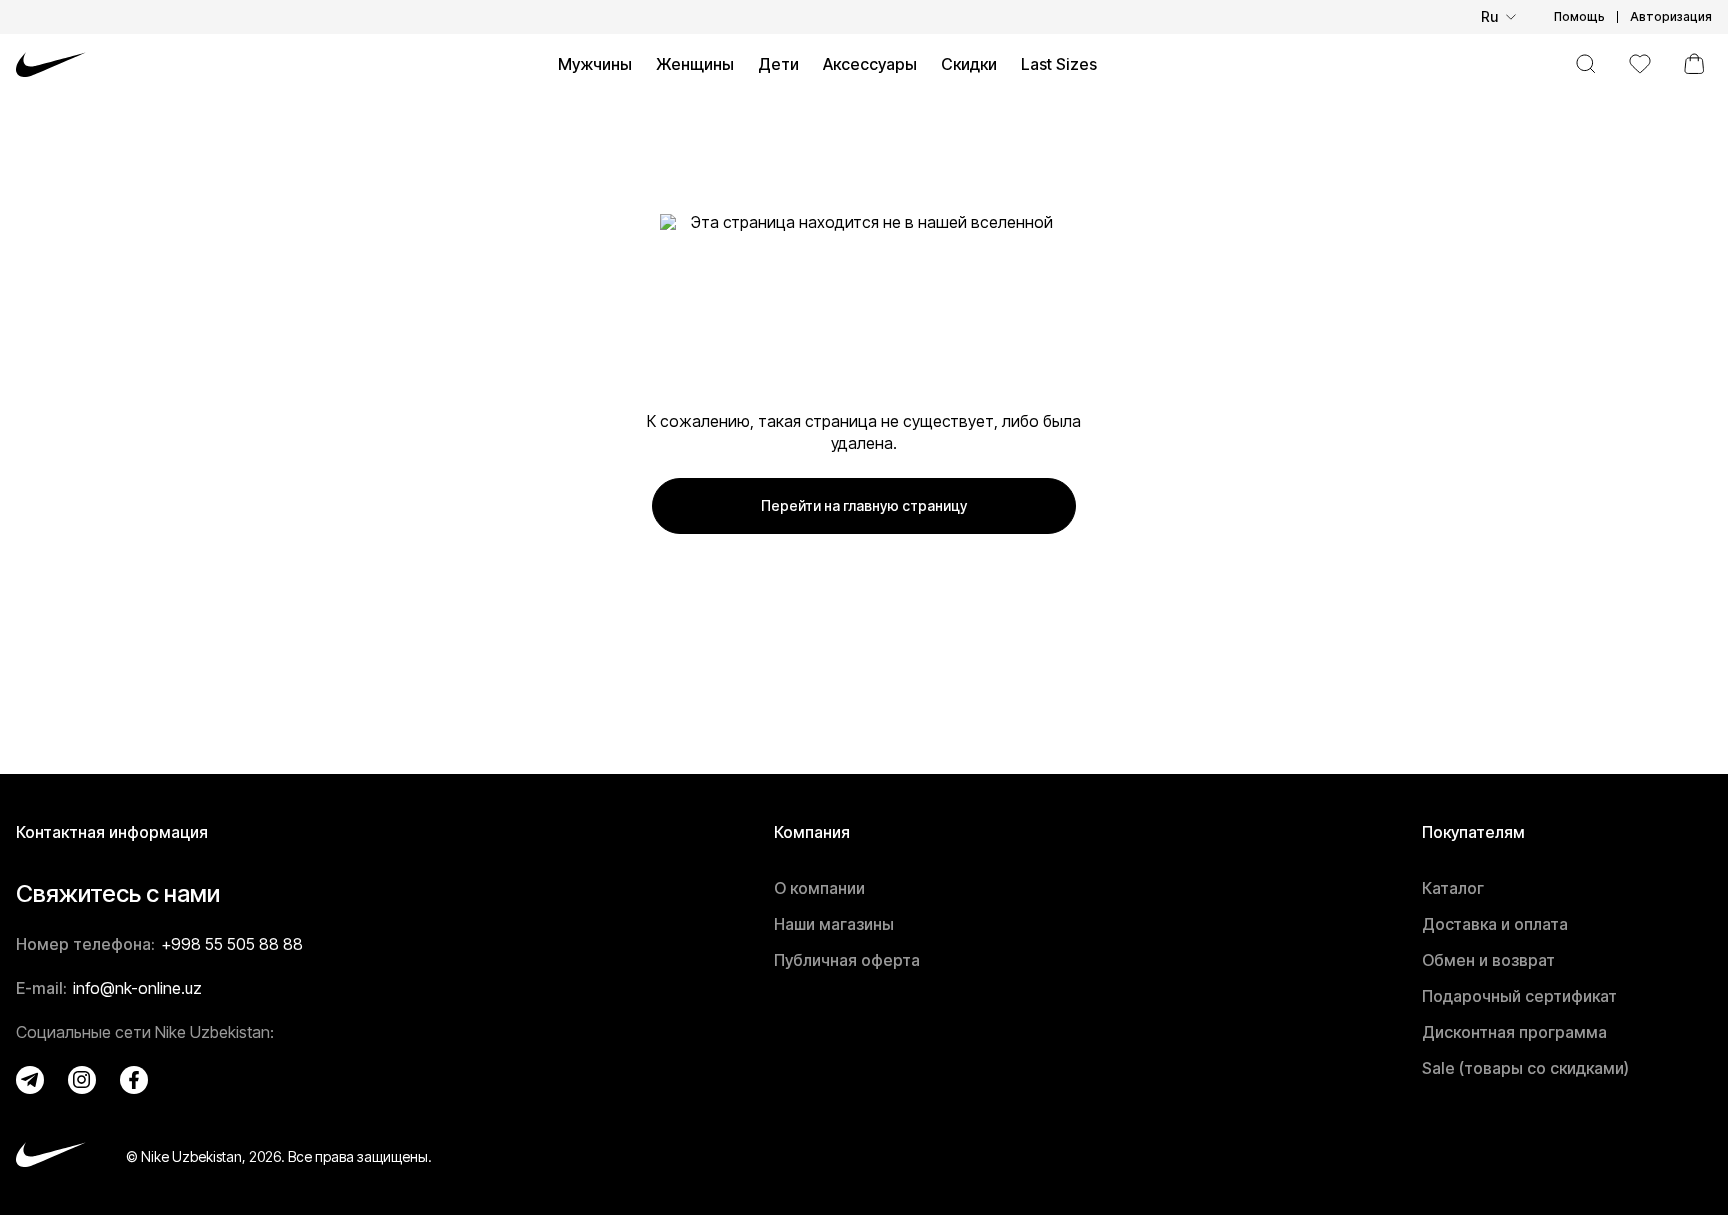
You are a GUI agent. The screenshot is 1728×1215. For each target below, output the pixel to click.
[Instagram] (82, 1080)
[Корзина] (1694, 64)
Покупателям (1473, 832)
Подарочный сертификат (1519, 996)
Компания (812, 832)
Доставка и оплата (1495, 924)
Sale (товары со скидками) (1525, 1068)
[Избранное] (1640, 64)
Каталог (1453, 888)
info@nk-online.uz (137, 988)
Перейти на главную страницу (864, 505)
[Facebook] (134, 1080)
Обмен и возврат (1488, 960)
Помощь (1579, 16)
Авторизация (1671, 16)
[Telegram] (30, 1080)
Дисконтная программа (1514, 1032)
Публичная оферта (847, 960)
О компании (819, 888)
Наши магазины (834, 924)
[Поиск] (1586, 64)
